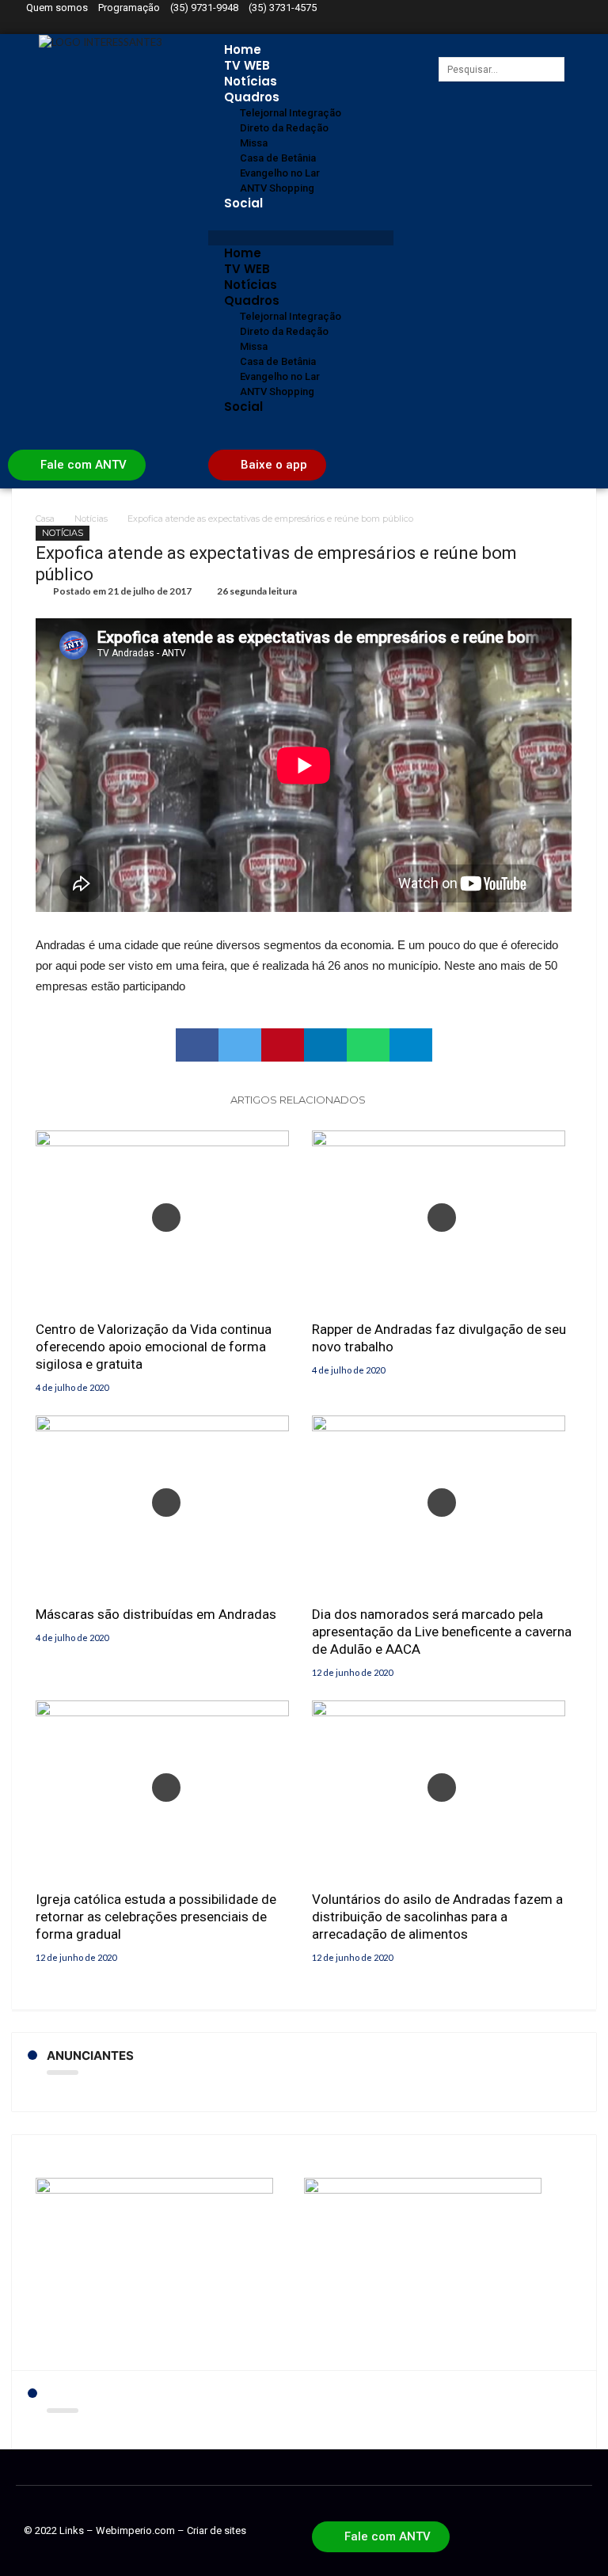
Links (72, 2530)
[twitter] (240, 1045)
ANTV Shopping (277, 188)
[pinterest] (283, 1045)
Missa (254, 143)
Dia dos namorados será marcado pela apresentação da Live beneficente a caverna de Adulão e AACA (442, 1632)
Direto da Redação (284, 128)
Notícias (251, 81)
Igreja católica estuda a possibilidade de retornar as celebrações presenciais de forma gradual (156, 1917)
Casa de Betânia (278, 158)
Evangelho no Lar (280, 173)
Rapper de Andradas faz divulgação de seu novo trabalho (439, 1338)
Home (243, 49)
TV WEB (247, 65)
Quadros (252, 97)
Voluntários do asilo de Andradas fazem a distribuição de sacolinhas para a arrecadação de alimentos (437, 1917)
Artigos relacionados (298, 1100)
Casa (45, 519)
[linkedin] (325, 1045)
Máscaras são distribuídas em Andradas (156, 1614)
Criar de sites (217, 2530)
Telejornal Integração (291, 113)
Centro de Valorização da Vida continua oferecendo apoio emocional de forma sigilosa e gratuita (154, 1347)
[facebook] (197, 1045)
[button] (300, 238)
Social (243, 203)
